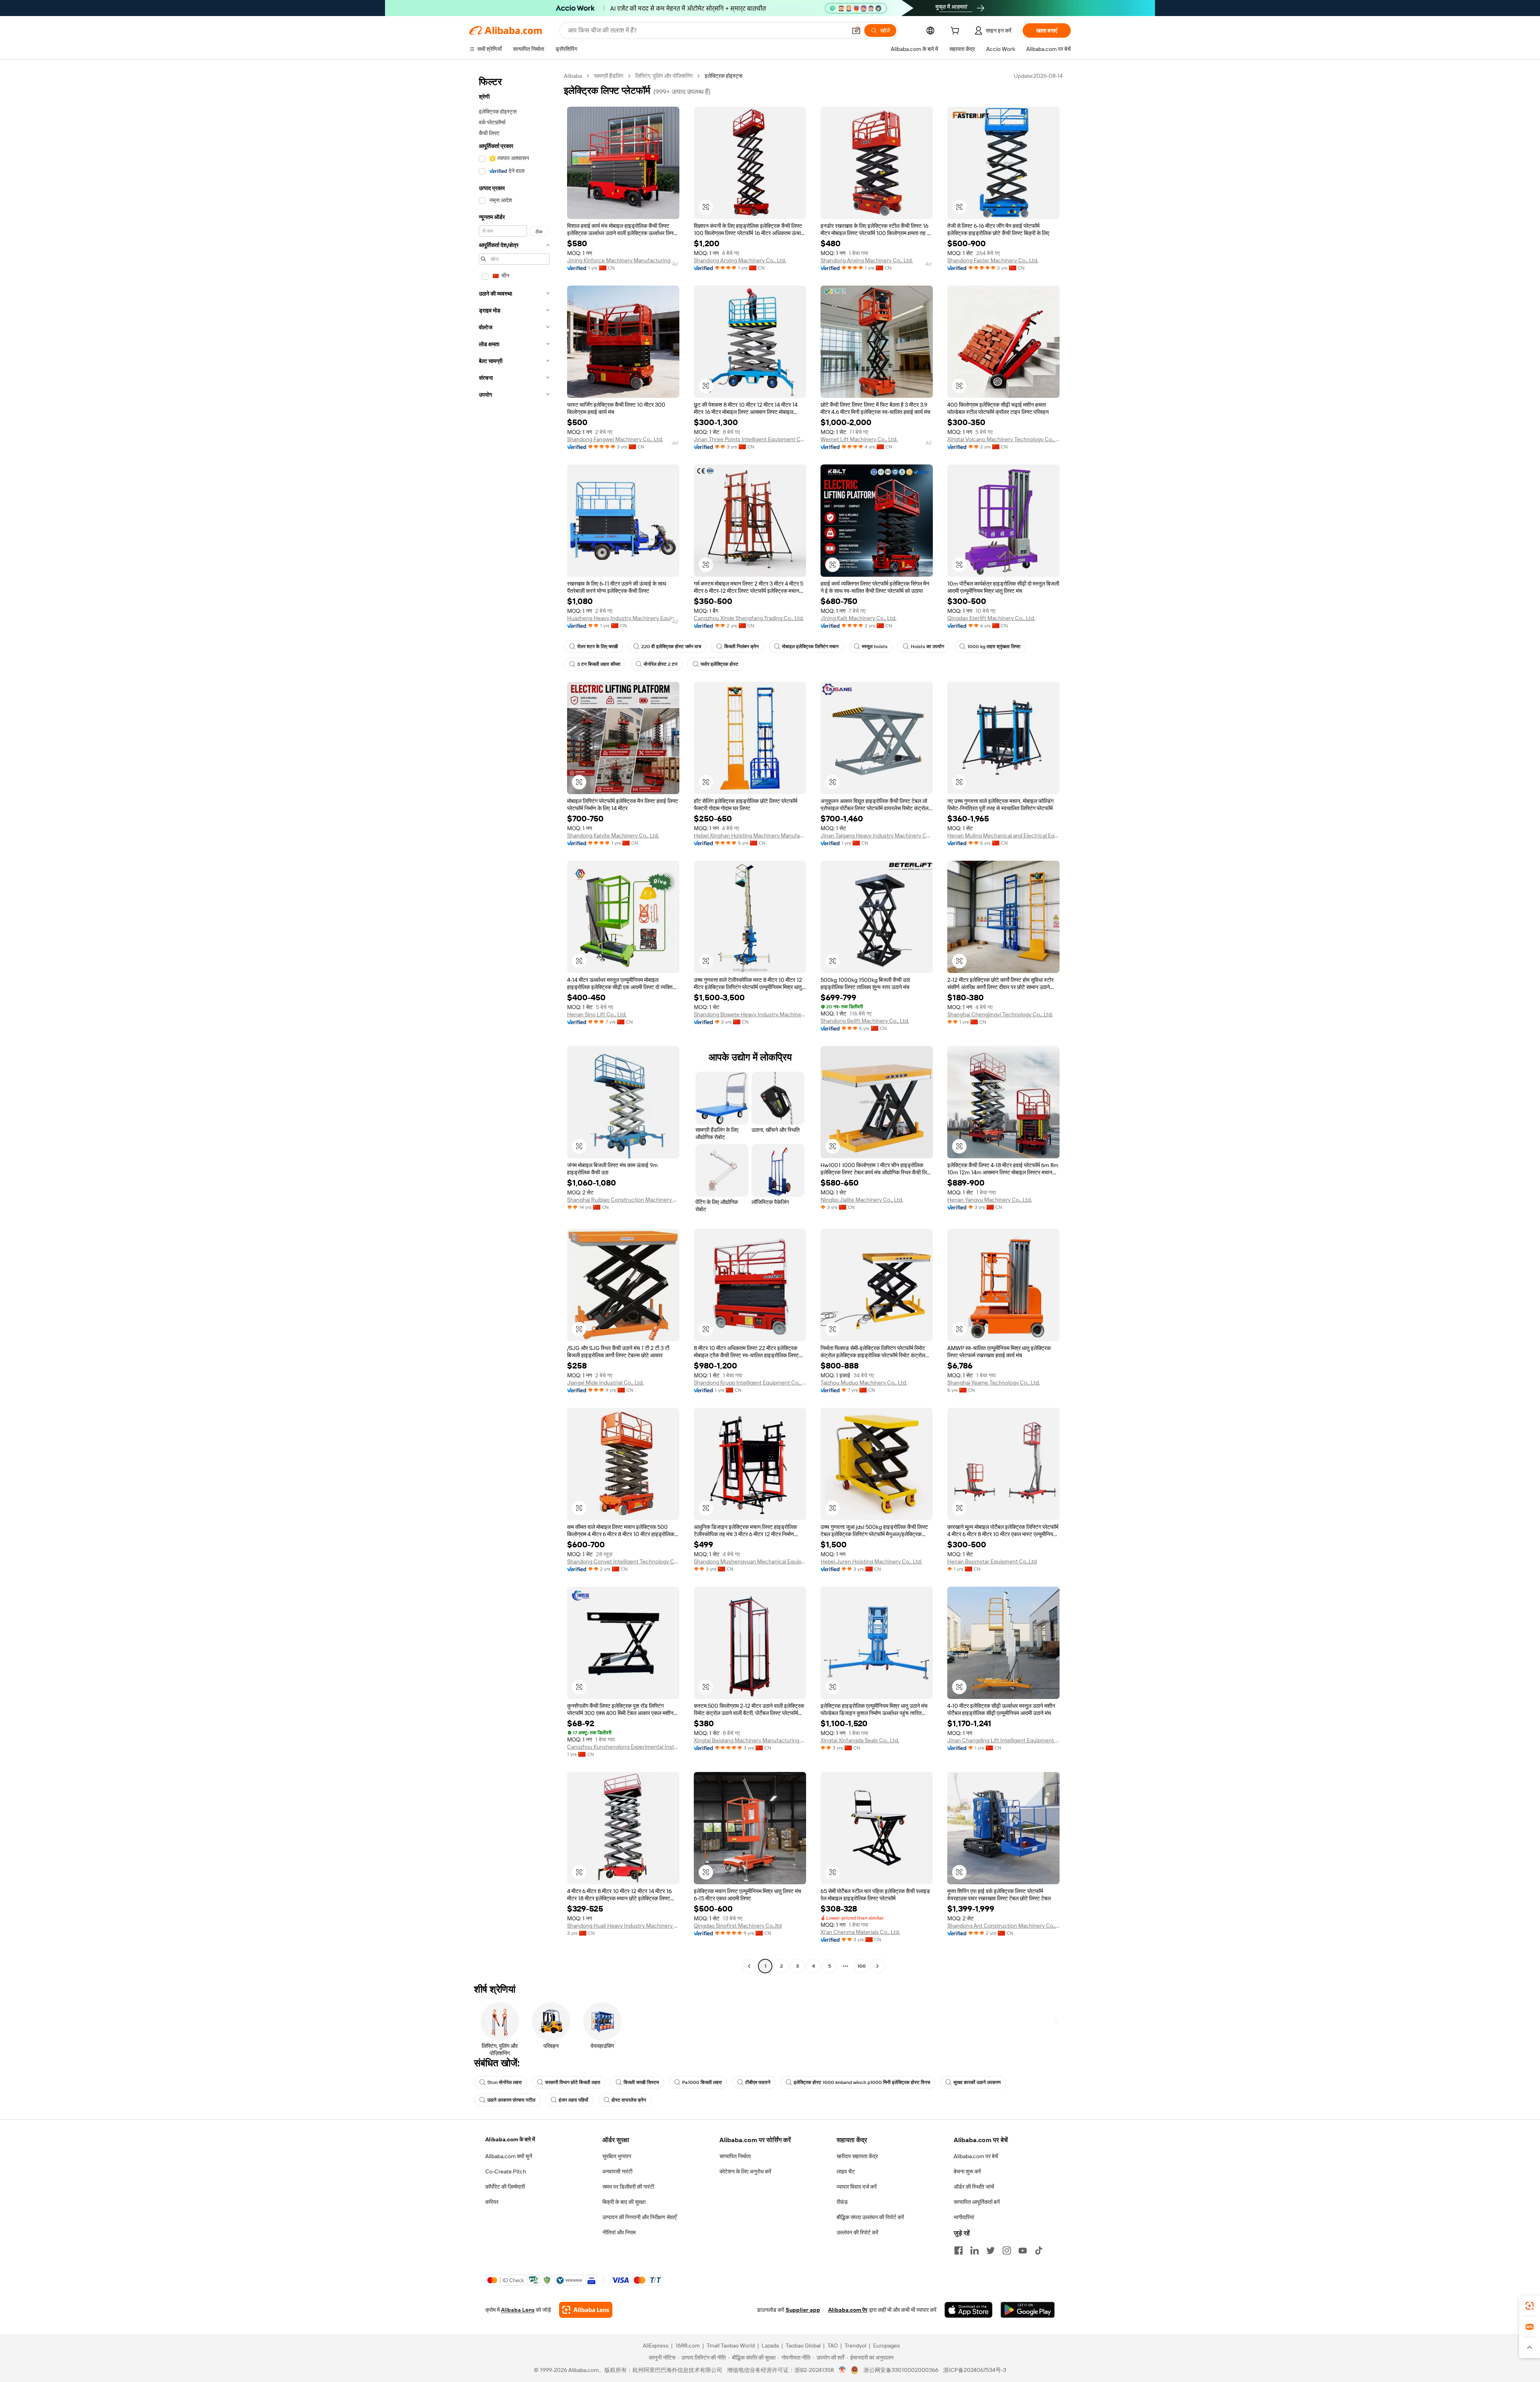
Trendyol (855, 2346)
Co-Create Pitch (506, 2171)
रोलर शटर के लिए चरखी (598, 647)
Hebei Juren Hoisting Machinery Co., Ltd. (871, 1561)
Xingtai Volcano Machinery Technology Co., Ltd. (1003, 439)
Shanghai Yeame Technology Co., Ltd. (994, 1383)
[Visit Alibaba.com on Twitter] (991, 2250)
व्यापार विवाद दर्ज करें (857, 2187)
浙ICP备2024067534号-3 (975, 2370)
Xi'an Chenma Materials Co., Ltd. (860, 1932)
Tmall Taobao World (731, 2346)
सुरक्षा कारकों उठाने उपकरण (977, 2082)
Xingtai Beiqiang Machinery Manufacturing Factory (750, 1740)
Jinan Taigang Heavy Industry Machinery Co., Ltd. (877, 835)
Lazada (770, 2346)
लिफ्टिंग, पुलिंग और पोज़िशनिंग (664, 76)
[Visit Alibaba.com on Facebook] (958, 2250)
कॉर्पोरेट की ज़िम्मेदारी (505, 2187)
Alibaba (573, 76)
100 (862, 1966)
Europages (887, 2346)
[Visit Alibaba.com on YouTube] (1023, 2250)
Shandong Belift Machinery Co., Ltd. (865, 1021)
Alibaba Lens (518, 2310)
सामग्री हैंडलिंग (609, 76)
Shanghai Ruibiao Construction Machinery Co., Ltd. (623, 1200)
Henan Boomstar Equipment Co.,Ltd (992, 1561)
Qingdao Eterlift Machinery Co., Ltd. (991, 618)
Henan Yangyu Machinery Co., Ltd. (990, 1200)
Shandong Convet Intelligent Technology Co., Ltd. (623, 1561)
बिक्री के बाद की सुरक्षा (624, 2202)
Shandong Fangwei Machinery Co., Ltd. (615, 439)
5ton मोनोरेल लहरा (505, 2082)
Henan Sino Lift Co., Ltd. (597, 1014)
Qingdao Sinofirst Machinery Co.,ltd (738, 1926)
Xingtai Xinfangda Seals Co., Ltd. (860, 1740)
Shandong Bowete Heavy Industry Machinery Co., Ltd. (750, 1014)
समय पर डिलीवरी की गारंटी (628, 2187)
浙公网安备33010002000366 (901, 2370)
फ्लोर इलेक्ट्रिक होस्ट (719, 664)
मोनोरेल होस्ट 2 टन (661, 664)
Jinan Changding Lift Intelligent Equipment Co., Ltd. (1003, 1740)
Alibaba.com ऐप (848, 2310)
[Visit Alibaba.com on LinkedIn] (975, 2250)
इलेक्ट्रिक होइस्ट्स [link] (723, 76)
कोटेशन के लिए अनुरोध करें (745, 2171)
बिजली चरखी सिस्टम (641, 2082)
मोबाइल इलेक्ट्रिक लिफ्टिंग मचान (810, 647)
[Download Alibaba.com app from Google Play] (1028, 2310)
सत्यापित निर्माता (735, 2156)
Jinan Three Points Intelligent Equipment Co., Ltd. (750, 439)
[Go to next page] (877, 1966)
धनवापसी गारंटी (617, 2171)
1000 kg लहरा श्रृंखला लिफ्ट (994, 647)
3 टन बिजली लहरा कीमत (599, 664)
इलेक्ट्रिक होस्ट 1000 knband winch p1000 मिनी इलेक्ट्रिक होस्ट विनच (862, 2082)
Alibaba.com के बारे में (510, 2139)
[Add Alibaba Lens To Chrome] (586, 2310)
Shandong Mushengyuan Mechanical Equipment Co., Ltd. (750, 1561)
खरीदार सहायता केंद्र (857, 2156)
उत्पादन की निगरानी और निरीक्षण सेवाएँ (639, 2217)
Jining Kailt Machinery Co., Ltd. (858, 618)
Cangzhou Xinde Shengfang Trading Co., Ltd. (749, 618)
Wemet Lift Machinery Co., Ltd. (859, 439)
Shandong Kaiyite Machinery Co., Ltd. (613, 835)
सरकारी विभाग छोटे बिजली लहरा (573, 2082)
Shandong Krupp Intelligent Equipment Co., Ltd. (750, 1383)
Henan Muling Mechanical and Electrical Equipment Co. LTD (1003, 835)
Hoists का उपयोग (927, 647)
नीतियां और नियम (619, 2232)
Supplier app (803, 2310)
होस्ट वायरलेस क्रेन (629, 2100)
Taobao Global (803, 2346)
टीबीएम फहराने (758, 2082)
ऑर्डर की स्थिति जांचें (974, 2187)
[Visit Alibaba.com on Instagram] (1007, 2250)
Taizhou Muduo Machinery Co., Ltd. (864, 1383)
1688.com (688, 2346)
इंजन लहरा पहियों (573, 2100)
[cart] (956, 32)
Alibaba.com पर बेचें (976, 2156)
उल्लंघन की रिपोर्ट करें (857, 2232)
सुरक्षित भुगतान (617, 2156)
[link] (1530, 2306)
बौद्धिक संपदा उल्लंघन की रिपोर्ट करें (870, 2217)
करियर (492, 2202)
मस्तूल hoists (875, 647)
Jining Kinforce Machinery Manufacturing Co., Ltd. (623, 260)
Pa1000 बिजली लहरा (702, 2082)
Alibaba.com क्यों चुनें (509, 2156)
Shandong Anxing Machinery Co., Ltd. (740, 260)
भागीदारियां (964, 2217)
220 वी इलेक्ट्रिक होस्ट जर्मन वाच (671, 647)
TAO (833, 2346)
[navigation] (514, 1022)
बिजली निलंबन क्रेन (742, 647)
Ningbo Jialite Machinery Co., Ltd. (862, 1200)
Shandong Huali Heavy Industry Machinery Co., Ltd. (623, 1926)
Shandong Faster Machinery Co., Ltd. (993, 260)
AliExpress (656, 2346)
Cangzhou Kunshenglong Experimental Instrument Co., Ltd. (623, 1747)
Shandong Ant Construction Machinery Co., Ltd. (1003, 1926)
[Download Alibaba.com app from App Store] (969, 2310)
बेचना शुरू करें (967, 2171)
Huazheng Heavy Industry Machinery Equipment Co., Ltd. (623, 618)
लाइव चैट (846, 2171)
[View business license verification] (842, 2370)
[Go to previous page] (749, 1966)
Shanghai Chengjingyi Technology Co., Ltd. (1000, 1014)
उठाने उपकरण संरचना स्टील (511, 2100)
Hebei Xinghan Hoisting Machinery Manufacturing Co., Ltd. (750, 835)
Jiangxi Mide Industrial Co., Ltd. (605, 1383)
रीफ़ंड (842, 2202)
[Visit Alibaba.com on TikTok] (1039, 2250)
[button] (856, 30)
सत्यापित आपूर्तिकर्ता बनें (977, 2202)
